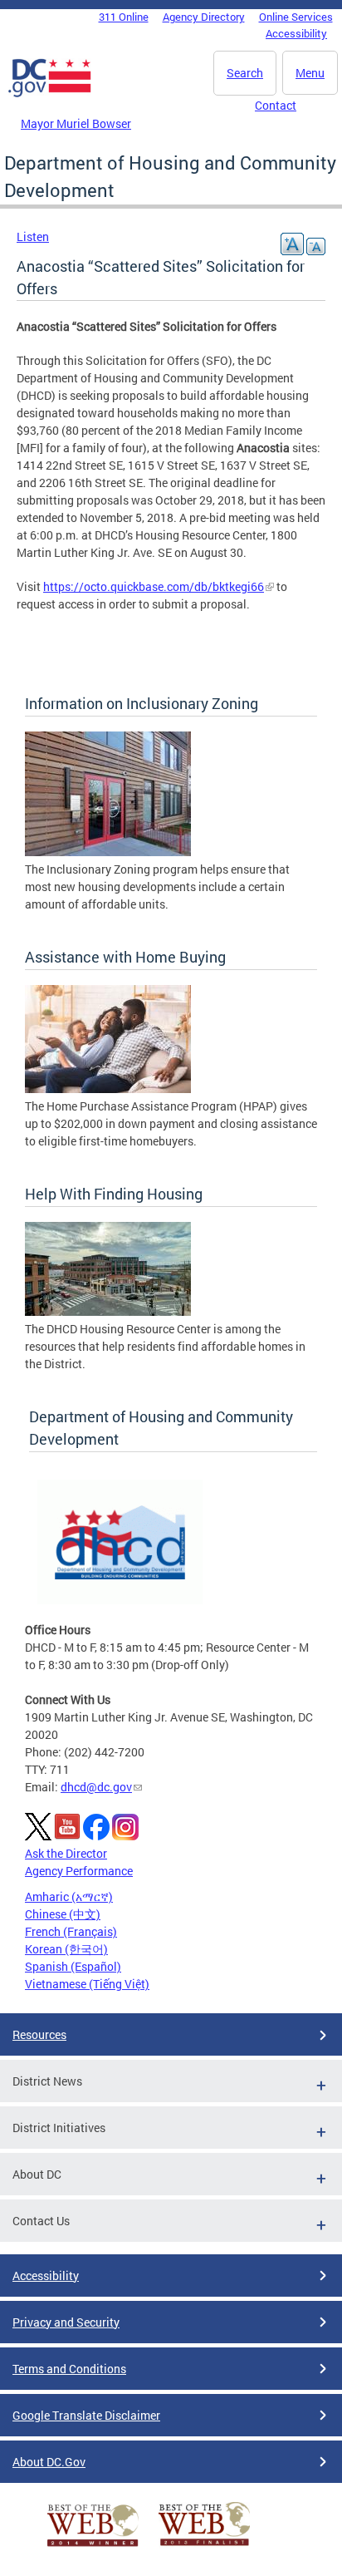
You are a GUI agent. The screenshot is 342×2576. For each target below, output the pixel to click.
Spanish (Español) (73, 1966)
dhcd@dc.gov (96, 1787)
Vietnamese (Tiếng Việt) (87, 1984)
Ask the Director (66, 1853)
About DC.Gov (49, 2462)
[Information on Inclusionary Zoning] (108, 852)
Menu (310, 73)
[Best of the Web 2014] (93, 2546)
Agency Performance (79, 1871)
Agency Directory (204, 17)
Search (245, 73)
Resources (39, 2034)
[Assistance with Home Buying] (108, 1089)
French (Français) (71, 1931)
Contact (276, 105)
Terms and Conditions (69, 2369)
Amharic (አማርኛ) (69, 1896)
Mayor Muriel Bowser (76, 123)
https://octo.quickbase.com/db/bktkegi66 (154, 586)
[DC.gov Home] (50, 94)
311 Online (124, 17)
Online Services (296, 17)
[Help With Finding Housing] (108, 1311)
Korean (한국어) (66, 1949)
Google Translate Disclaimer (86, 2415)
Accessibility (296, 33)
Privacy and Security (66, 2322)
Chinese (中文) (63, 1914)
